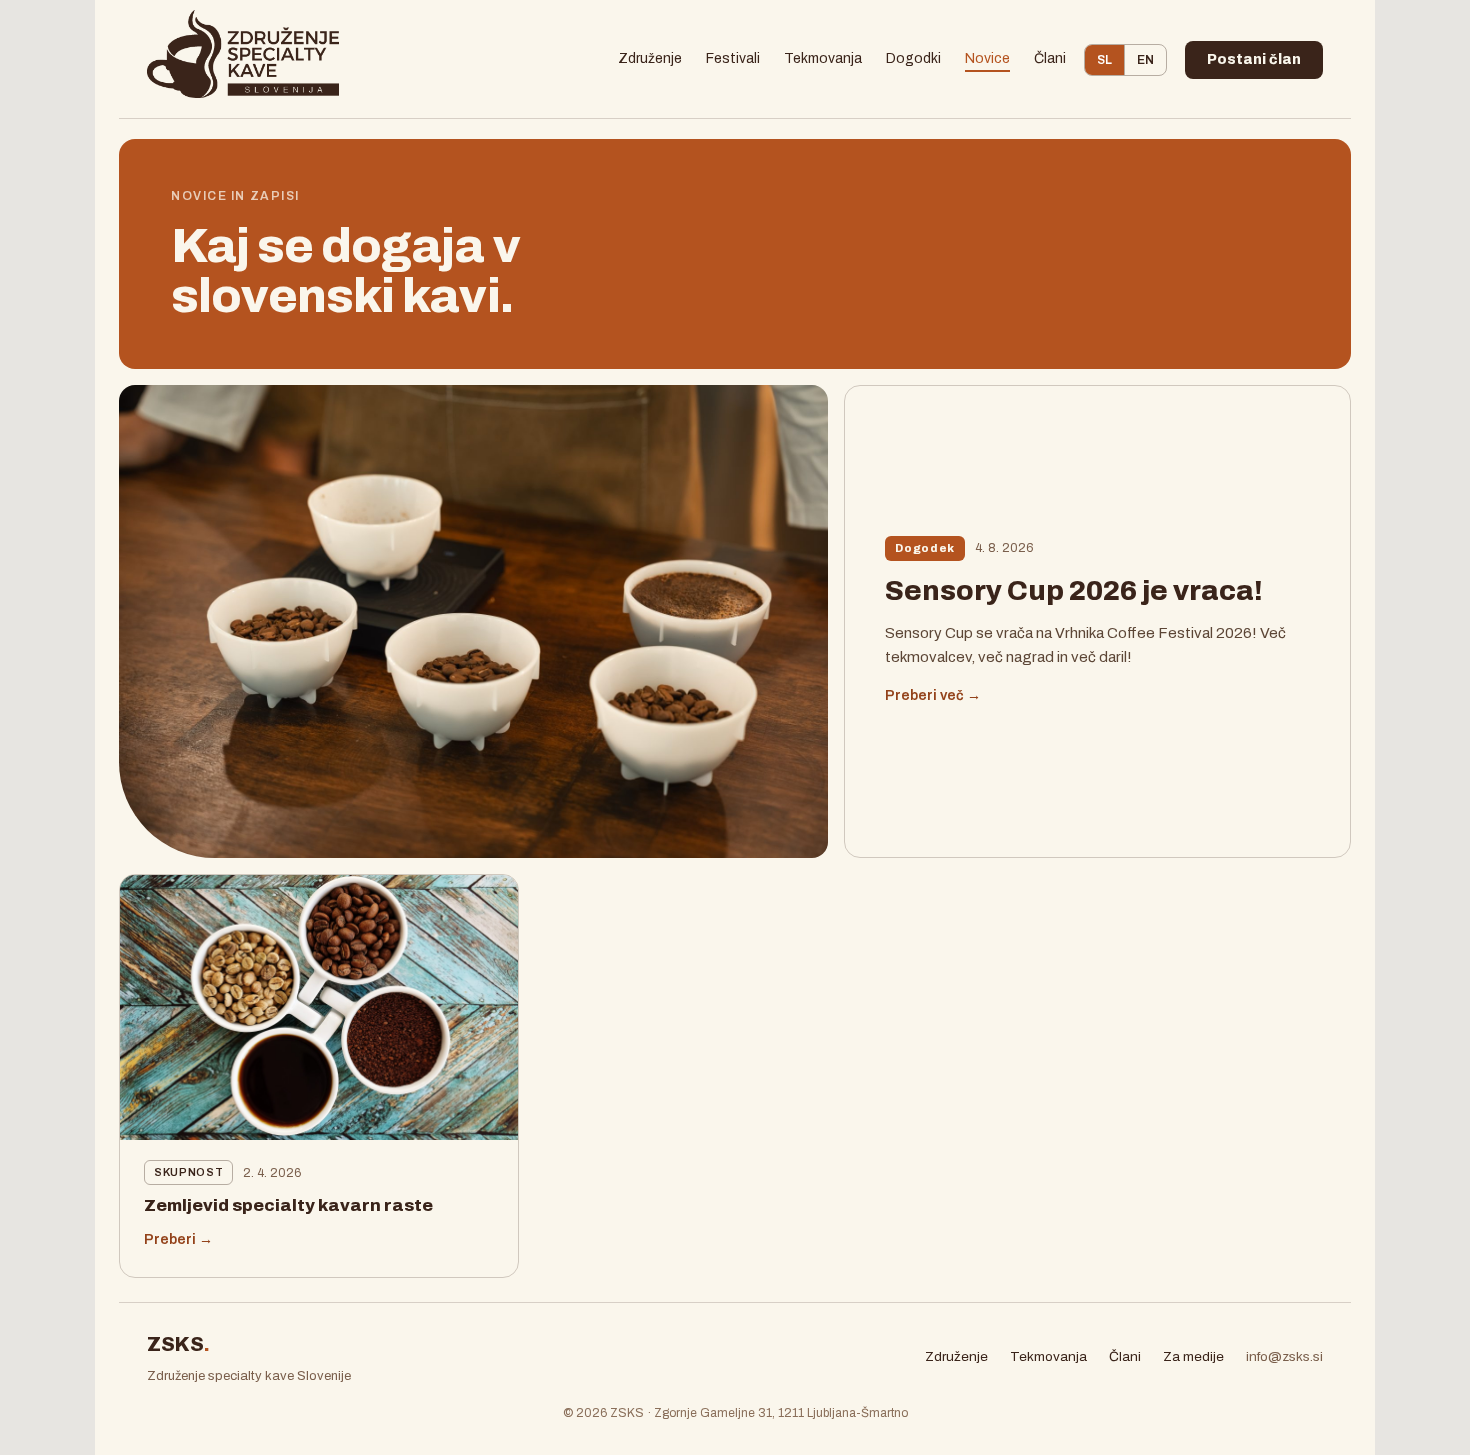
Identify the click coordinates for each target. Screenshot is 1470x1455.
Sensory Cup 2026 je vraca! (1074, 590)
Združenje (650, 58)
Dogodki (913, 58)
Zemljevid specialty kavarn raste (288, 1205)
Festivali (733, 58)
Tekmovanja (823, 58)
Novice (987, 58)
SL (1104, 60)
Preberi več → (933, 695)
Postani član (1254, 59)
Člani (1050, 58)
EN (1145, 60)
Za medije (1193, 1356)
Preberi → (178, 1239)
